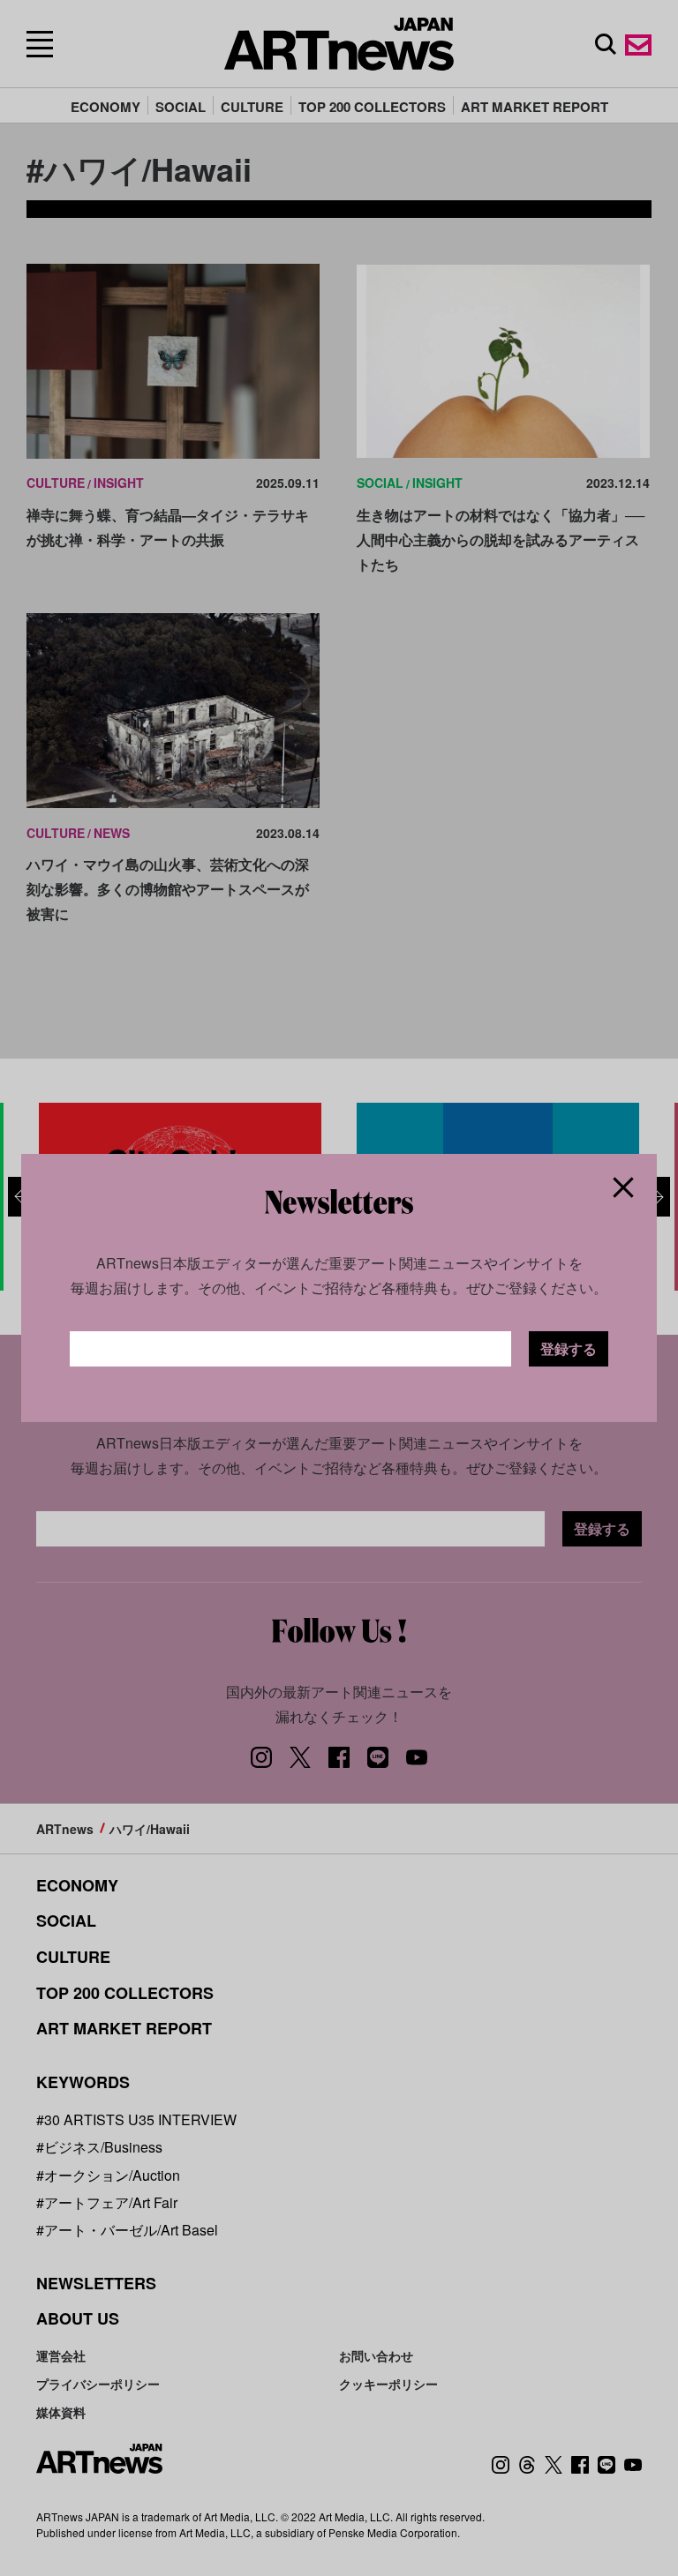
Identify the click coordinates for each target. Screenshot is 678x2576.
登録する (569, 1348)
